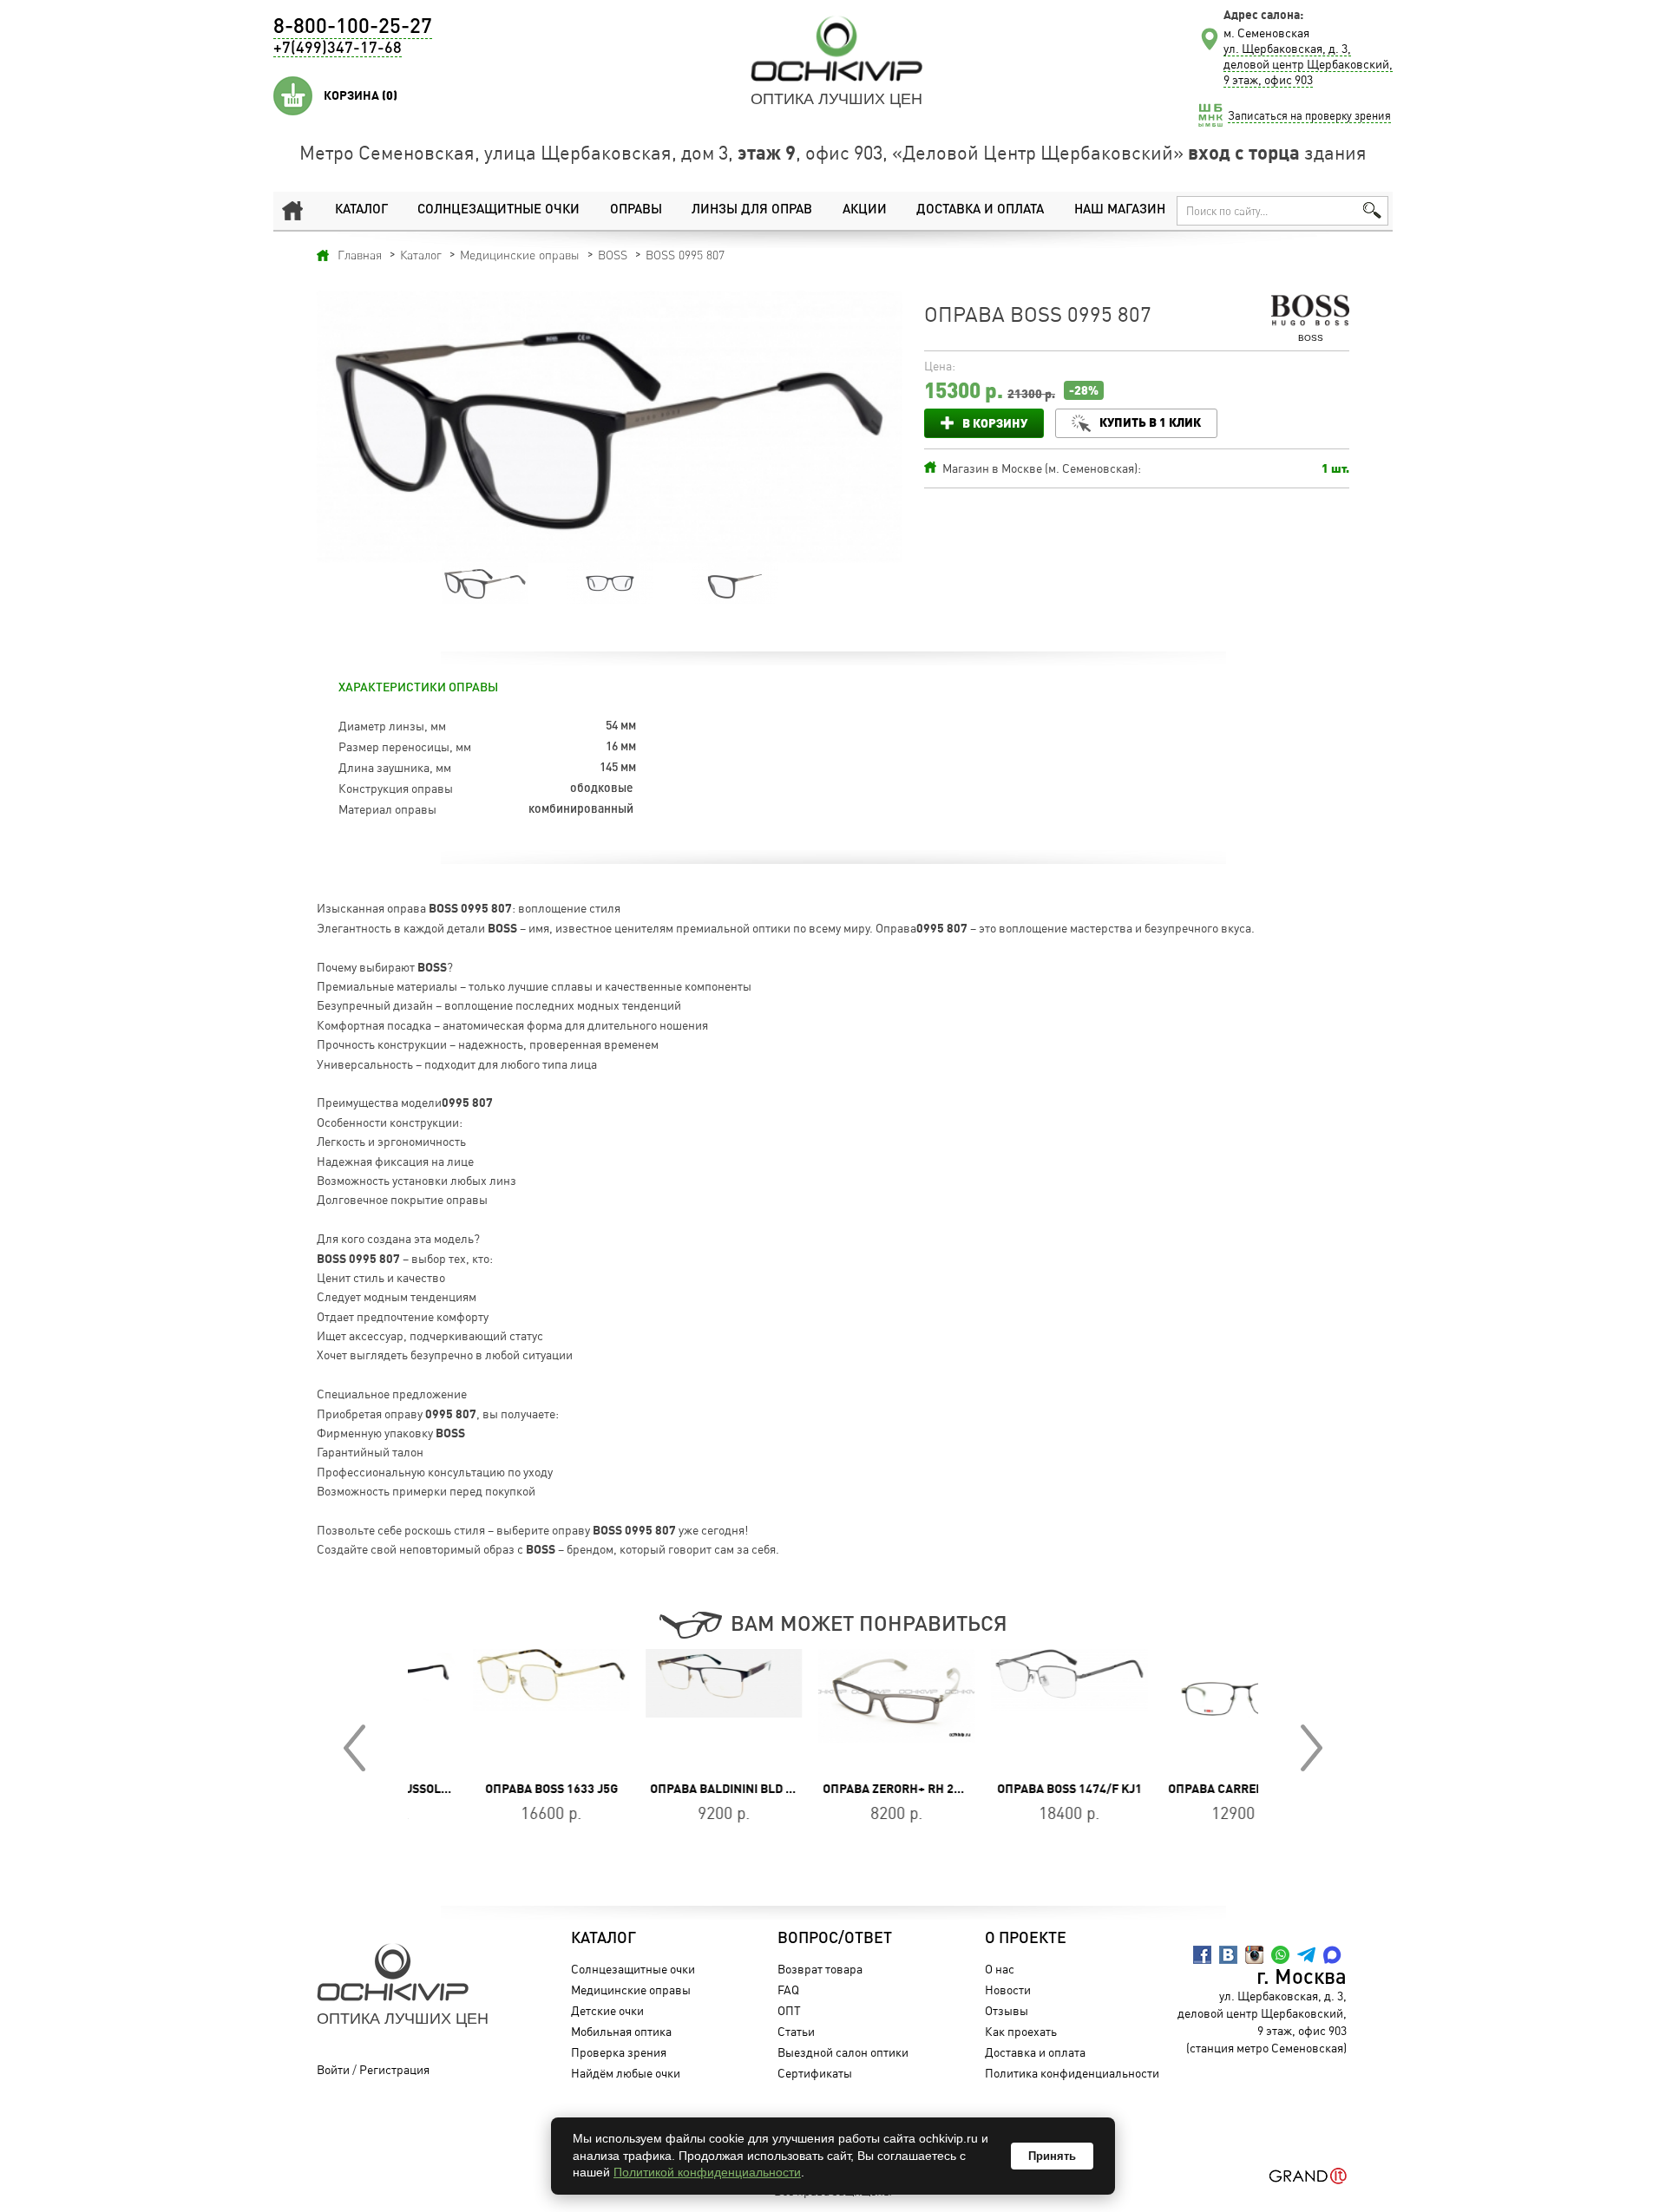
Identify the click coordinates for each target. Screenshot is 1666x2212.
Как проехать (1021, 2031)
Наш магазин (1120, 210)
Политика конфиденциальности (1072, 2073)
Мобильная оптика (621, 2031)
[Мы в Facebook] (1202, 1955)
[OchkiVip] (836, 49)
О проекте (1026, 1939)
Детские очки (607, 2010)
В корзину (995, 423)
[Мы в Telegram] (1306, 1955)
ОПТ (789, 2010)
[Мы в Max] (1332, 1955)
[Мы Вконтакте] (1228, 1955)
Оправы (636, 210)
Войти (333, 2069)
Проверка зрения (619, 2052)
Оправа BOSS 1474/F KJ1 (1006, 1789)
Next (1312, 1748)
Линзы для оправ (752, 210)
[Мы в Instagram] (1254, 1955)
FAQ (788, 1989)
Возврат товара (820, 1969)
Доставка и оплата (980, 210)
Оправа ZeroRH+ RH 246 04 (840, 1789)
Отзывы (1007, 2010)
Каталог (361, 210)
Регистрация (394, 2069)
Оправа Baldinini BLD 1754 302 (680, 1789)
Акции (865, 210)
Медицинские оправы (631, 1989)
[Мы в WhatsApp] (1280, 1955)
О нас (1000, 1969)
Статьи (796, 2031)
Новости (1008, 1989)
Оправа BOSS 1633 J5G (488, 1789)
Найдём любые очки (626, 2073)
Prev (354, 1748)
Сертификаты (815, 2073)
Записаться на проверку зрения (1309, 115)
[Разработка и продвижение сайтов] (1308, 2176)
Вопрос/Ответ (835, 1939)
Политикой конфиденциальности (707, 2172)
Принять (1052, 2156)
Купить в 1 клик (1150, 422)
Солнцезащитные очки (498, 210)
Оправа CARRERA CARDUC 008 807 (1204, 1789)
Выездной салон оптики (843, 2052)
